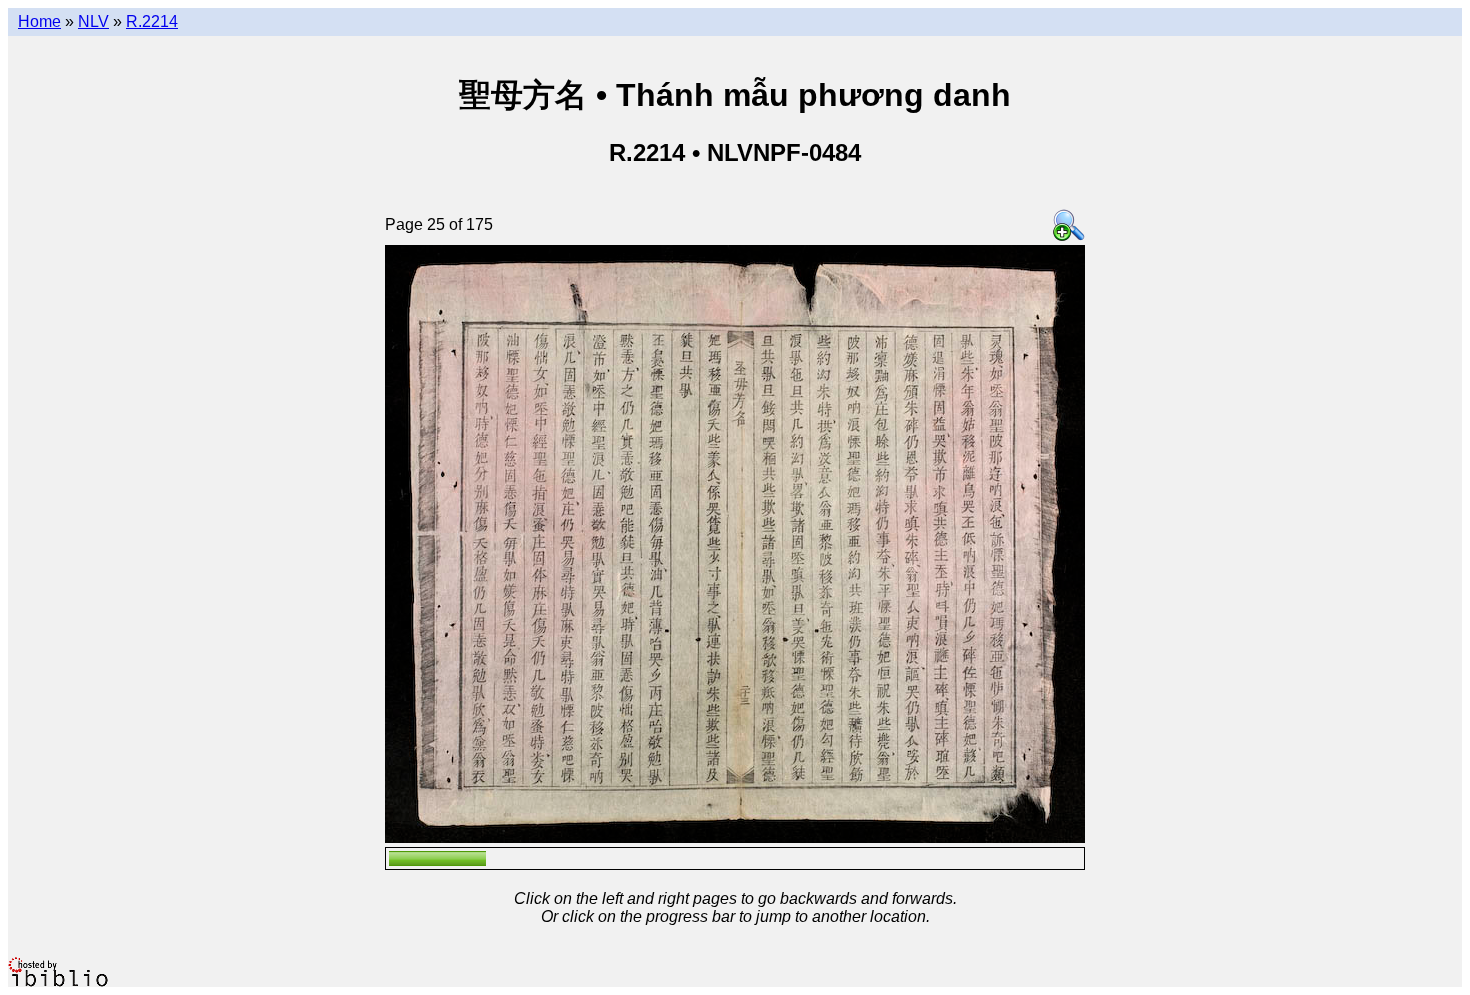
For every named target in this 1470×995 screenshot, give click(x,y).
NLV (93, 21)
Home (39, 21)
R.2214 (152, 21)
